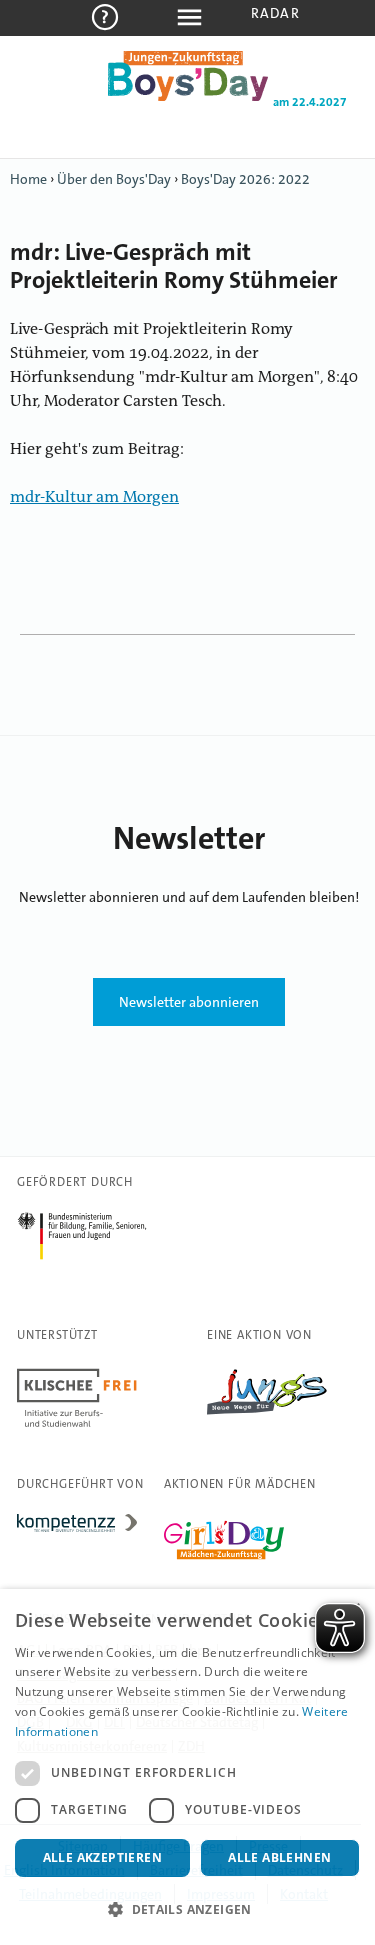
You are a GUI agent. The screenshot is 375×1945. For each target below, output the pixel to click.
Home (28, 179)
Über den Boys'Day (114, 179)
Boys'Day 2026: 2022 (245, 179)
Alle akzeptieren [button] (102, 1857)
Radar (275, 13)
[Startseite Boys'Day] (188, 97)
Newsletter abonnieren (189, 1002)
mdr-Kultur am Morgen (94, 498)
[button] (187, 1910)
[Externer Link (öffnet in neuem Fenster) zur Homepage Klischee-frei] (77, 1427)
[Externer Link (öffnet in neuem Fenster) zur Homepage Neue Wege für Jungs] (267, 1415)
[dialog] (187, 1767)
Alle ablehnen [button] (279, 1857)
